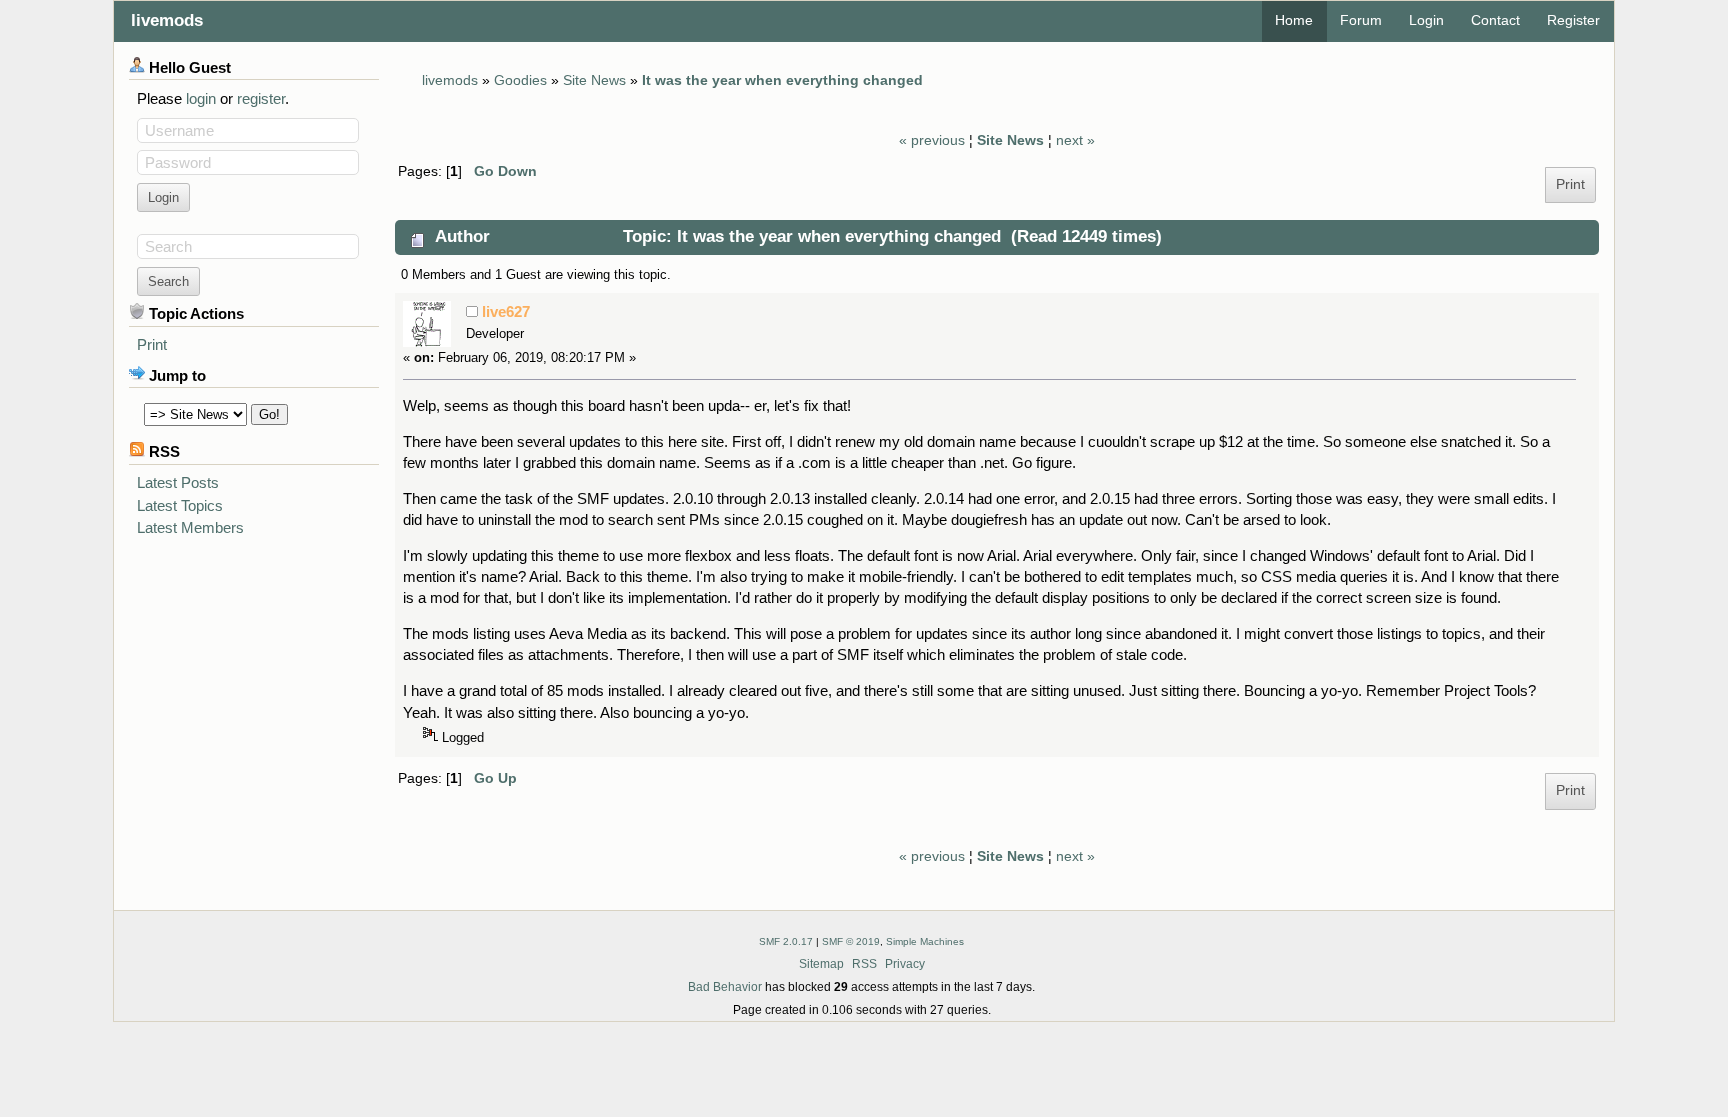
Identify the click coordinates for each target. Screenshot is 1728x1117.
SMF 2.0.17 (786, 941)
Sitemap (821, 964)
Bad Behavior (725, 987)
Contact (1495, 20)
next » (1075, 140)
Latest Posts (178, 482)
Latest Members (190, 527)
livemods (167, 20)
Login (1426, 20)
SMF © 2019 (851, 941)
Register (1573, 20)
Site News (1010, 140)
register (261, 98)
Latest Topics (180, 505)
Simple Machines (925, 941)
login (201, 98)
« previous (932, 140)
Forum (1361, 20)
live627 (506, 311)
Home (1294, 20)
